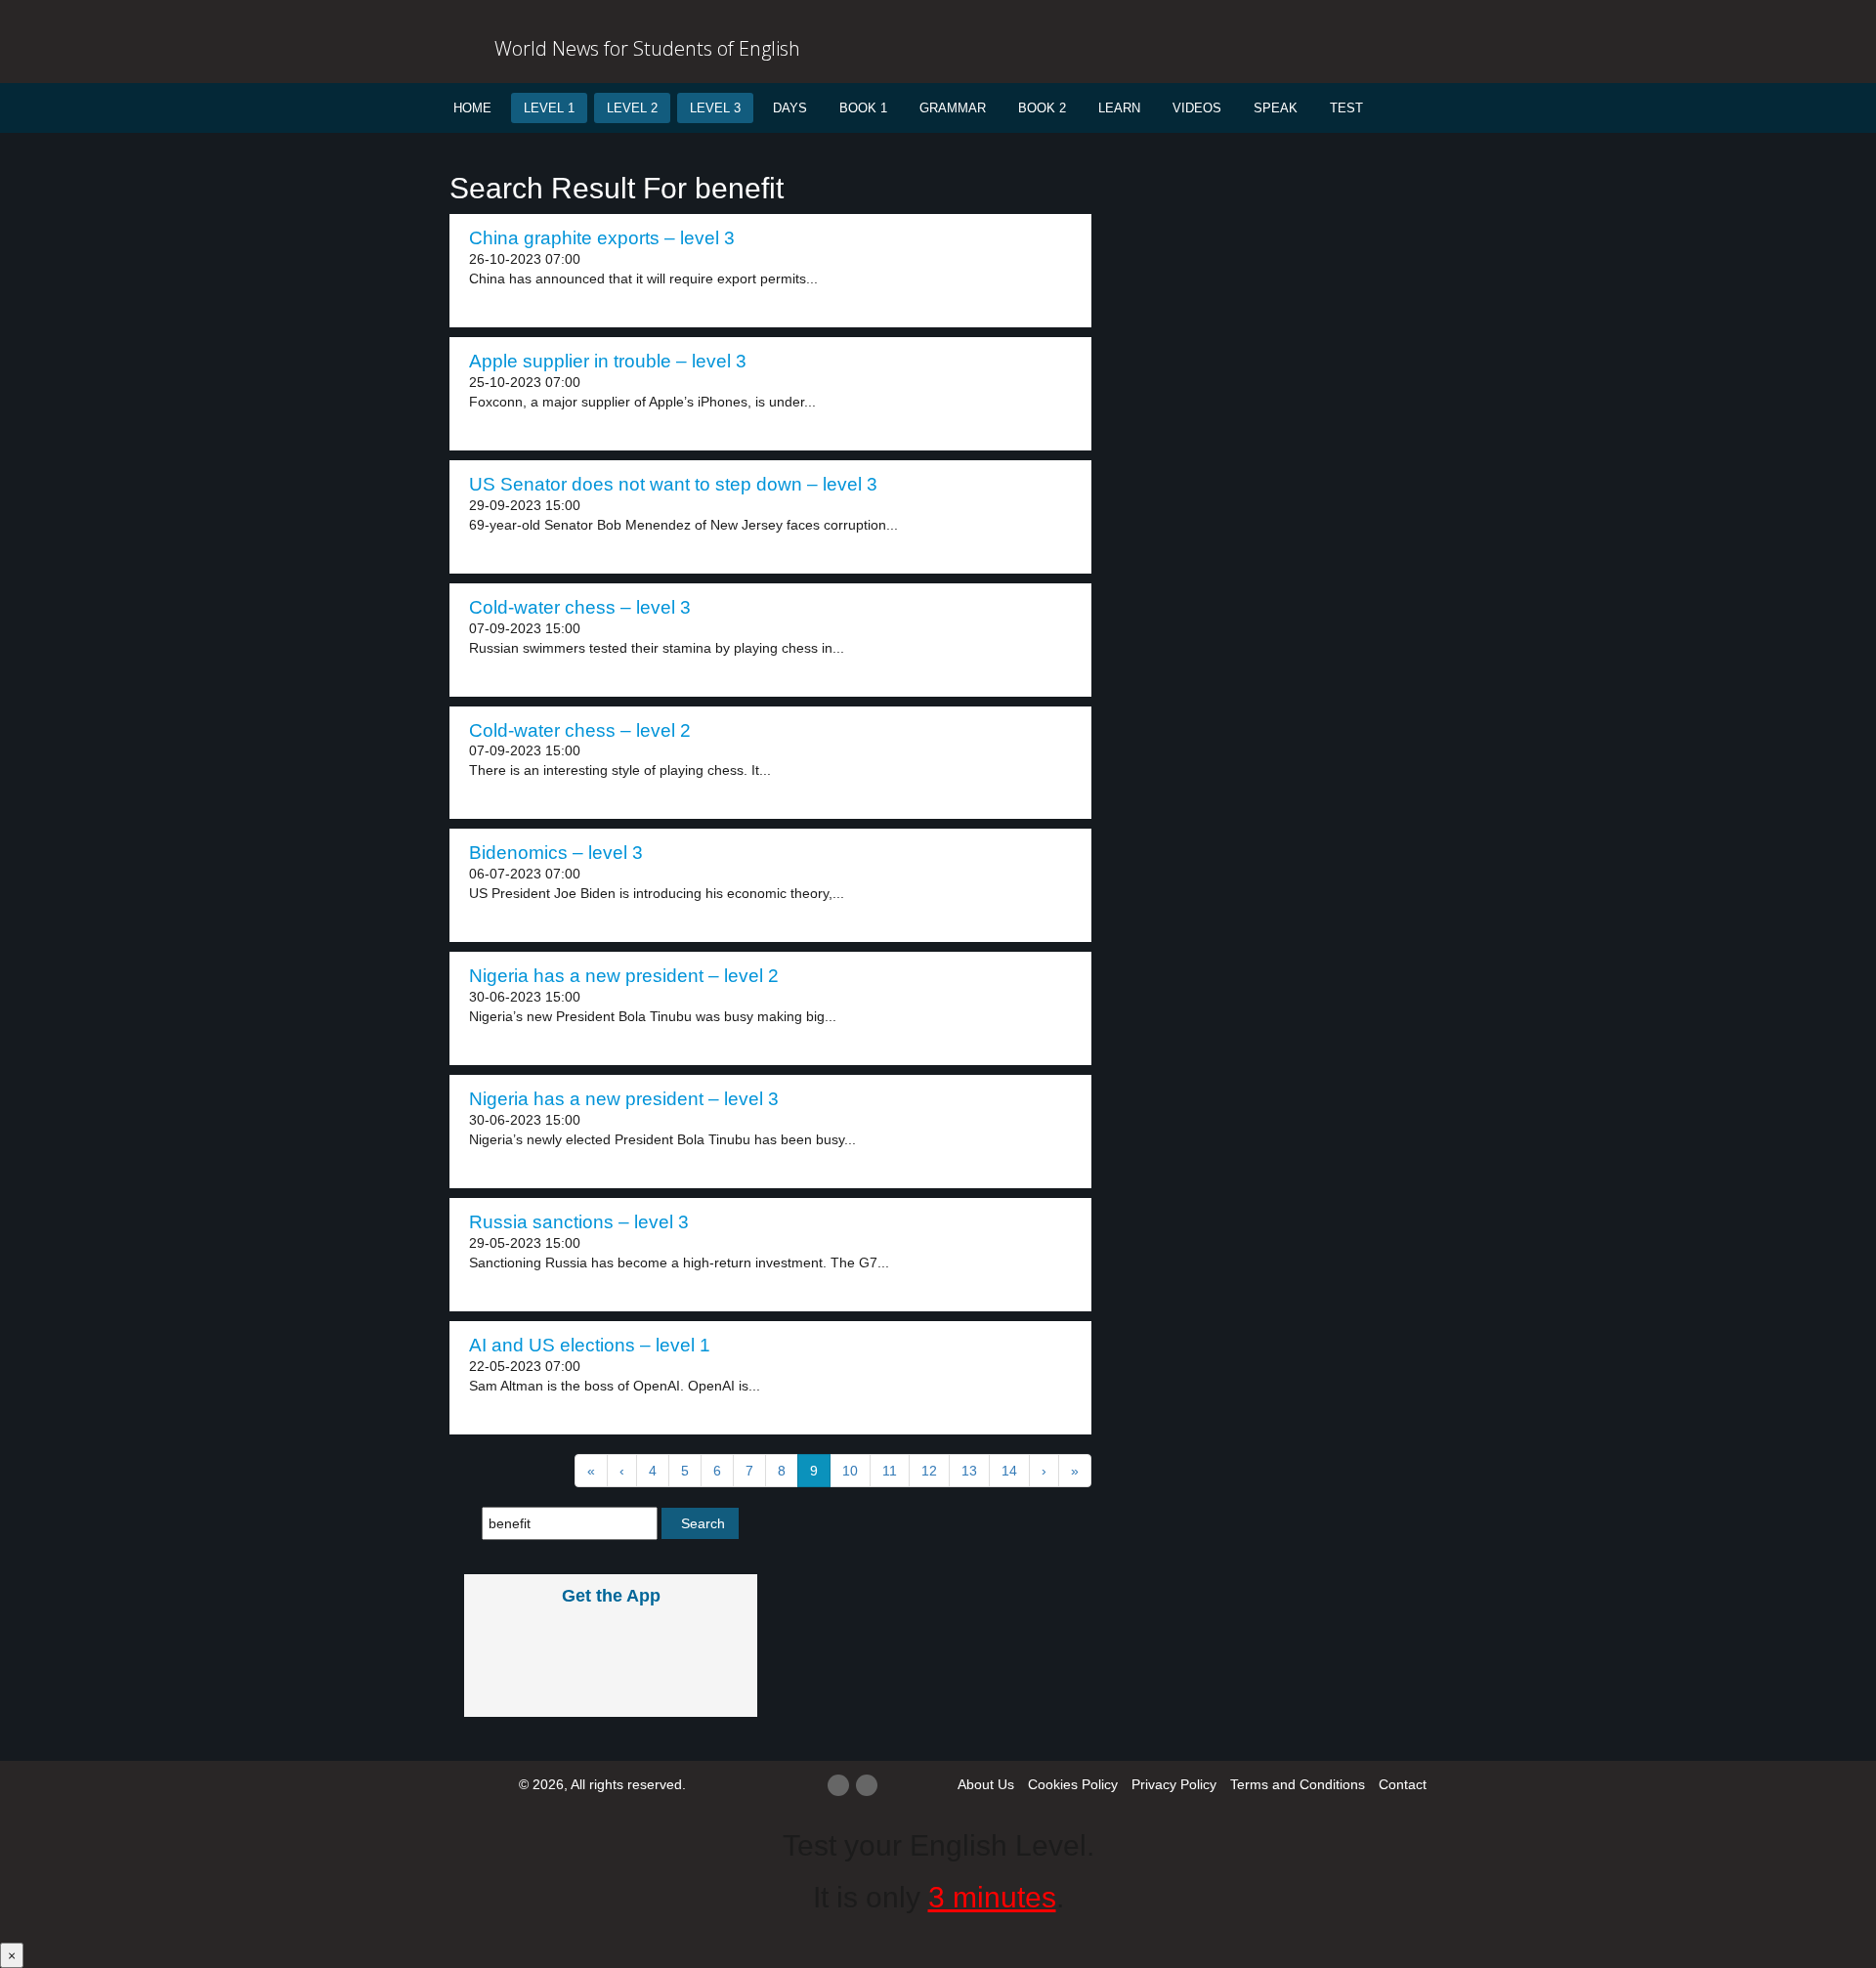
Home (472, 108)
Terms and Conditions (1298, 1784)
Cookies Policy (1073, 1784)
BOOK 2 (1042, 108)
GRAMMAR (953, 108)
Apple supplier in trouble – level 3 (608, 361)
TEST (1346, 108)
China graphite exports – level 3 (602, 238)
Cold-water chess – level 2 (580, 730)
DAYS (790, 108)
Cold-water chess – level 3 (580, 607)
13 (969, 1471)
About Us (986, 1784)
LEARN (1119, 108)
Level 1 (549, 108)
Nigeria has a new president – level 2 (624, 976)
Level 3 (715, 108)
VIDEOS (1197, 108)
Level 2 (632, 108)
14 (1009, 1471)
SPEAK (1276, 108)
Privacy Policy (1174, 1784)
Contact (1403, 1784)
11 (890, 1471)
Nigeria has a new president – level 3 (624, 1099)
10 (850, 1471)
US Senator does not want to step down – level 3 (673, 484)
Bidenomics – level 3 (556, 853)
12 (929, 1471)
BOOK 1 (863, 108)
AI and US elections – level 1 (590, 1345)
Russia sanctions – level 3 (579, 1222)
